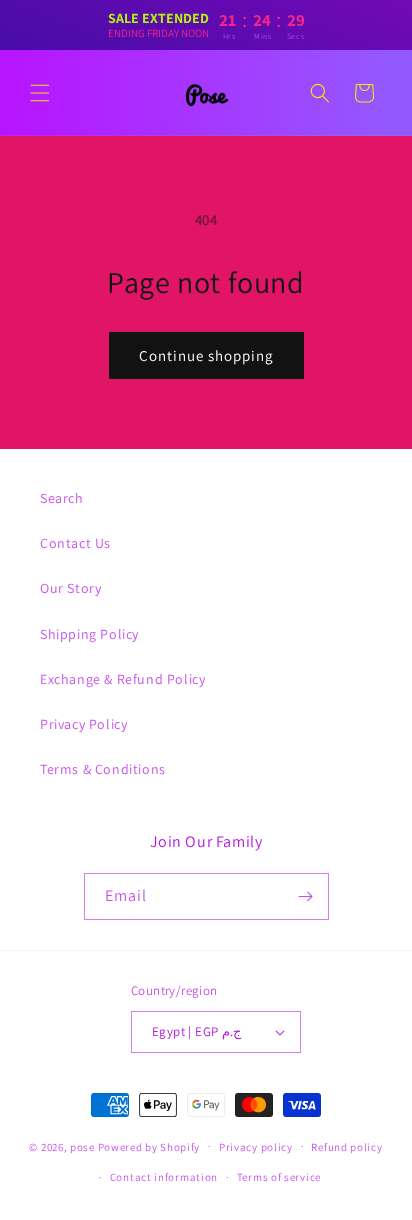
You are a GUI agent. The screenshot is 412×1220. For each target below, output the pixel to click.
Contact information (164, 1177)
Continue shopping (206, 355)
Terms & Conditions (103, 769)
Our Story (70, 588)
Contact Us (75, 543)
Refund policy (346, 1147)
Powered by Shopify (149, 1146)
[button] (40, 93)
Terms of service (279, 1177)
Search (62, 498)
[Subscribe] (306, 896)
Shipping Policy (89, 634)
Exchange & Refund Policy (122, 679)
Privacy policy (256, 1147)
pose (82, 1146)
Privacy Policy (83, 724)
